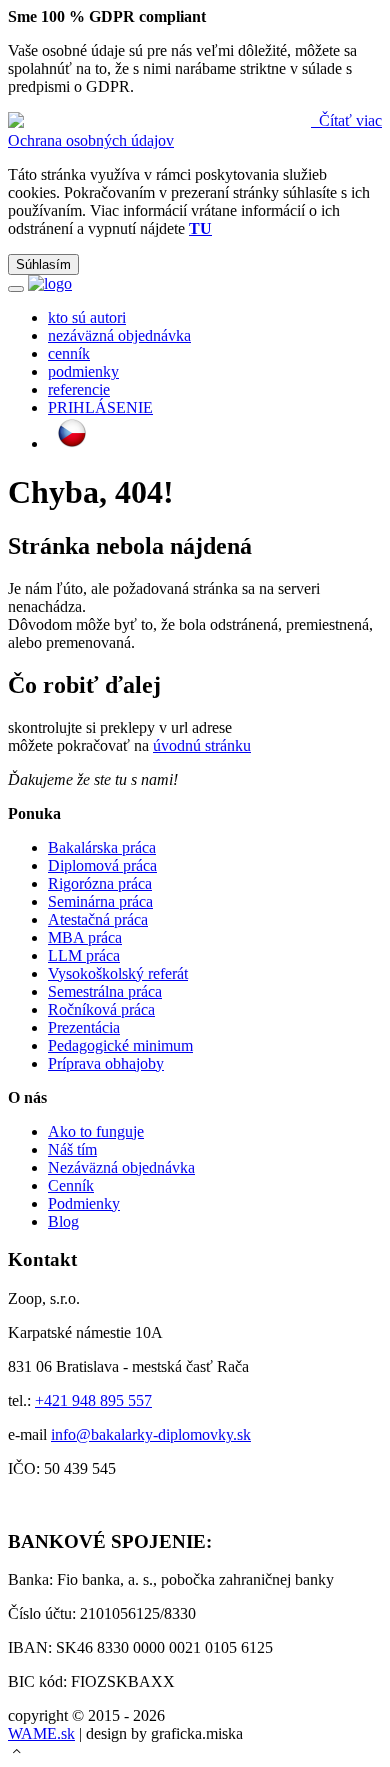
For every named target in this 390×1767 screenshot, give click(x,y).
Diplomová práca (102, 865)
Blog (63, 1221)
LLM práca (84, 955)
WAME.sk (41, 1733)
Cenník (71, 1185)
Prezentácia (84, 1027)
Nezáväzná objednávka (121, 1167)
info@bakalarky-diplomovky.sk (151, 1434)
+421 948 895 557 (93, 1400)
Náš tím (72, 1149)
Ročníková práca (101, 1009)
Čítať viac (348, 120)
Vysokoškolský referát (118, 973)
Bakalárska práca (102, 847)
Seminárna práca (100, 901)
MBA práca (85, 937)
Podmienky (84, 1203)
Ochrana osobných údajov (91, 140)
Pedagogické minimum (120, 1045)
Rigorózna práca (100, 883)
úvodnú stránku (202, 745)
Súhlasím (43, 264)
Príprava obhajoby (106, 1063)
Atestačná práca (98, 919)
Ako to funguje (96, 1131)
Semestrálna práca (105, 991)
